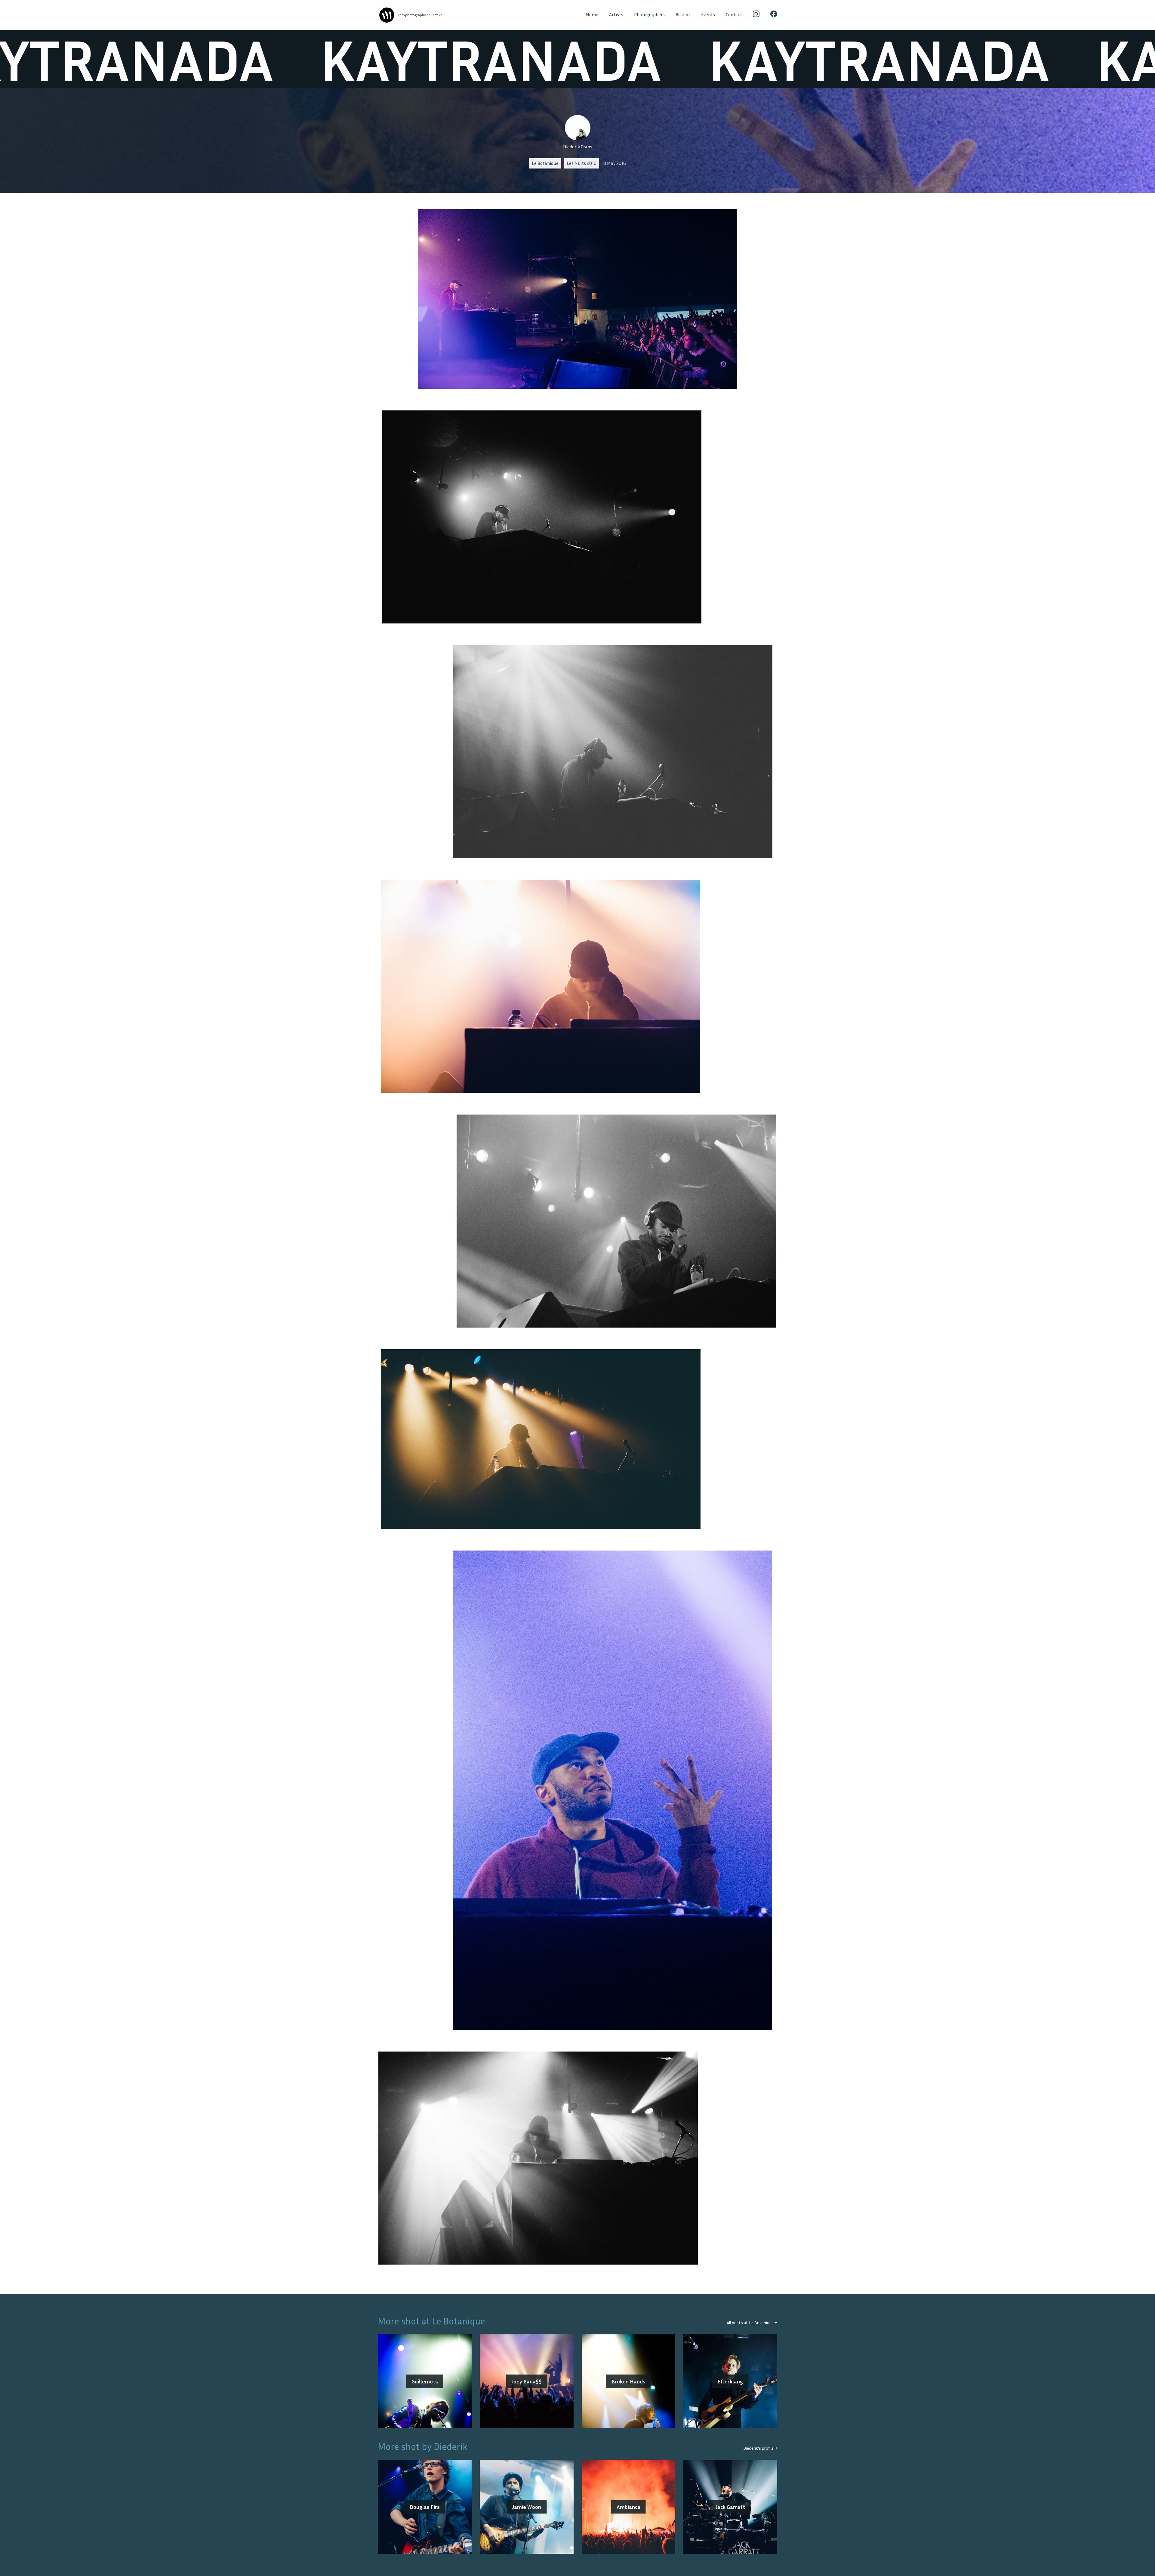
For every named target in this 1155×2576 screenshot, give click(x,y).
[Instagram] (756, 15)
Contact (734, 15)
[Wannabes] (387, 15)
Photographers (649, 15)
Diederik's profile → (760, 2448)
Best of (683, 15)
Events (708, 15)
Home (592, 15)
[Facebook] (774, 15)
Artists (616, 15)
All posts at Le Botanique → (752, 2322)
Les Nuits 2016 (582, 163)
